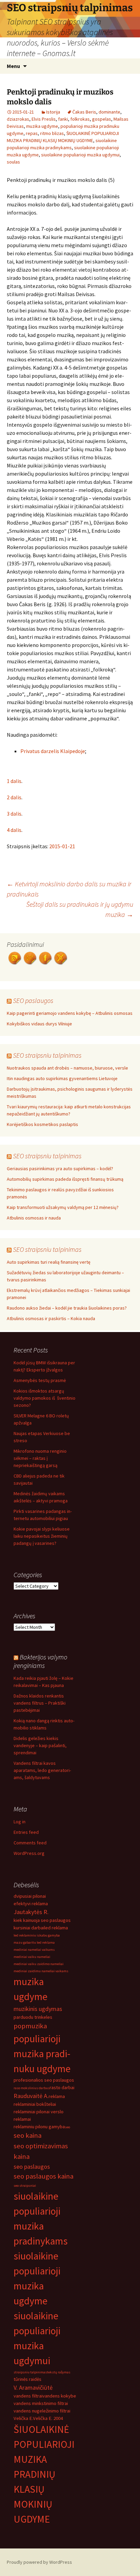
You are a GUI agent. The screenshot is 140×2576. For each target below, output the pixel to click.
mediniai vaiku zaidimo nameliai (39, 1964)
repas (32, 133)
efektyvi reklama (31, 1904)
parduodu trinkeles (33, 2017)
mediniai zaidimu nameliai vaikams (41, 1971)
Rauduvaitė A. (31, 2096)
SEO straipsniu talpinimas (47, 1055)
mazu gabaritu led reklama (34, 1942)
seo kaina (28, 2135)
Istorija (53, 112)
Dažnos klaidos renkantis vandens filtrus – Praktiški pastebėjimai (40, 1703)
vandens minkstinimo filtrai (41, 2403)
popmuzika (30, 2026)
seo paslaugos (32, 2166)
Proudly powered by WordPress (39, 2562)
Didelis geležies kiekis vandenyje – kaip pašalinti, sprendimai (40, 1745)
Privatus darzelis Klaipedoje (53, 751)
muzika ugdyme (42, 126)
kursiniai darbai (29, 1928)
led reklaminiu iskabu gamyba (37, 1935)
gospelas (102, 119)
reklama (57, 2096)
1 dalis (14, 781)
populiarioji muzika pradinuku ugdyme (42, 2054)
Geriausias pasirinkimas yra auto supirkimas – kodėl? (60, 1168)
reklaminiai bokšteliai (35, 2104)
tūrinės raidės (28, 2379)
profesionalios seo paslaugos (44, 2080)
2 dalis (14, 797)
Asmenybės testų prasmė (40, 1380)
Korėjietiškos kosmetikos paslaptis (42, 1124)
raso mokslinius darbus (32, 2088)
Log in (20, 1822)
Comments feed (30, 1843)
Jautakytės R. (31, 1912)
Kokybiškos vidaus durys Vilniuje (39, 1024)
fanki (63, 119)
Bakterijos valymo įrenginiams (40, 1661)
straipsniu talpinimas (30, 2372)
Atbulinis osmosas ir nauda (34, 1218)
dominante (109, 112)
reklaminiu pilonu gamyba (39, 2127)
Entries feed (26, 1832)
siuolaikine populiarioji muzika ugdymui (80, 155)
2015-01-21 (62, 846)
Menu (13, 66)
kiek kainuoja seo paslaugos (42, 1920)
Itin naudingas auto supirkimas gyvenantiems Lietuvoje (62, 1078)
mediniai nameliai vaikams (34, 1950)
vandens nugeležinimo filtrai (42, 2411)
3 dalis (14, 814)
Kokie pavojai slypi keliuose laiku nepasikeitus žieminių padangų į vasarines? (42, 1536)
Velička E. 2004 (48, 2418)
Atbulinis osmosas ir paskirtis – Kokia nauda (51, 1318)
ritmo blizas (52, 133)
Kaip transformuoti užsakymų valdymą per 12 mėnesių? (63, 1207)
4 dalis (14, 830)
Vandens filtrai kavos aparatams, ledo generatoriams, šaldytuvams (42, 1770)
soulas (13, 162)
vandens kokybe (59, 2396)
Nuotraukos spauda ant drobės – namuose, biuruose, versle (67, 1068)
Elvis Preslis (44, 119)
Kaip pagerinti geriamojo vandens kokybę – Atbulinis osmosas (70, 1013)
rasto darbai (62, 2087)
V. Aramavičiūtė (33, 2387)
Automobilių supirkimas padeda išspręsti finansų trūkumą (65, 1179)
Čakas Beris (84, 112)
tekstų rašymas (59, 2372)
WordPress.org (29, 1853)
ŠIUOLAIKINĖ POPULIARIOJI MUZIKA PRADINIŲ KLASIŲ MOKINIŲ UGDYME (44, 2474)
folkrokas (80, 119)
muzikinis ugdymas (38, 2009)
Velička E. (23, 2418)
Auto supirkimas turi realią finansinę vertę (49, 1262)
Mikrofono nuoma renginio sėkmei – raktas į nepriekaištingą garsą (40, 1458)
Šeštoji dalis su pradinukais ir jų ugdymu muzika (80, 909)
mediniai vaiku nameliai (32, 1957)
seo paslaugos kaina (43, 2176)
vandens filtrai (28, 2396)
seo (67, 2127)
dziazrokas (18, 119)
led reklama (56, 1928)
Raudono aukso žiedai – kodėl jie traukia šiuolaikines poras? (67, 1308)
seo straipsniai (25, 2186)
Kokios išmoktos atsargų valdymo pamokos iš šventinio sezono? (45, 1398)
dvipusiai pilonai (30, 1896)
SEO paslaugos (33, 1000)
